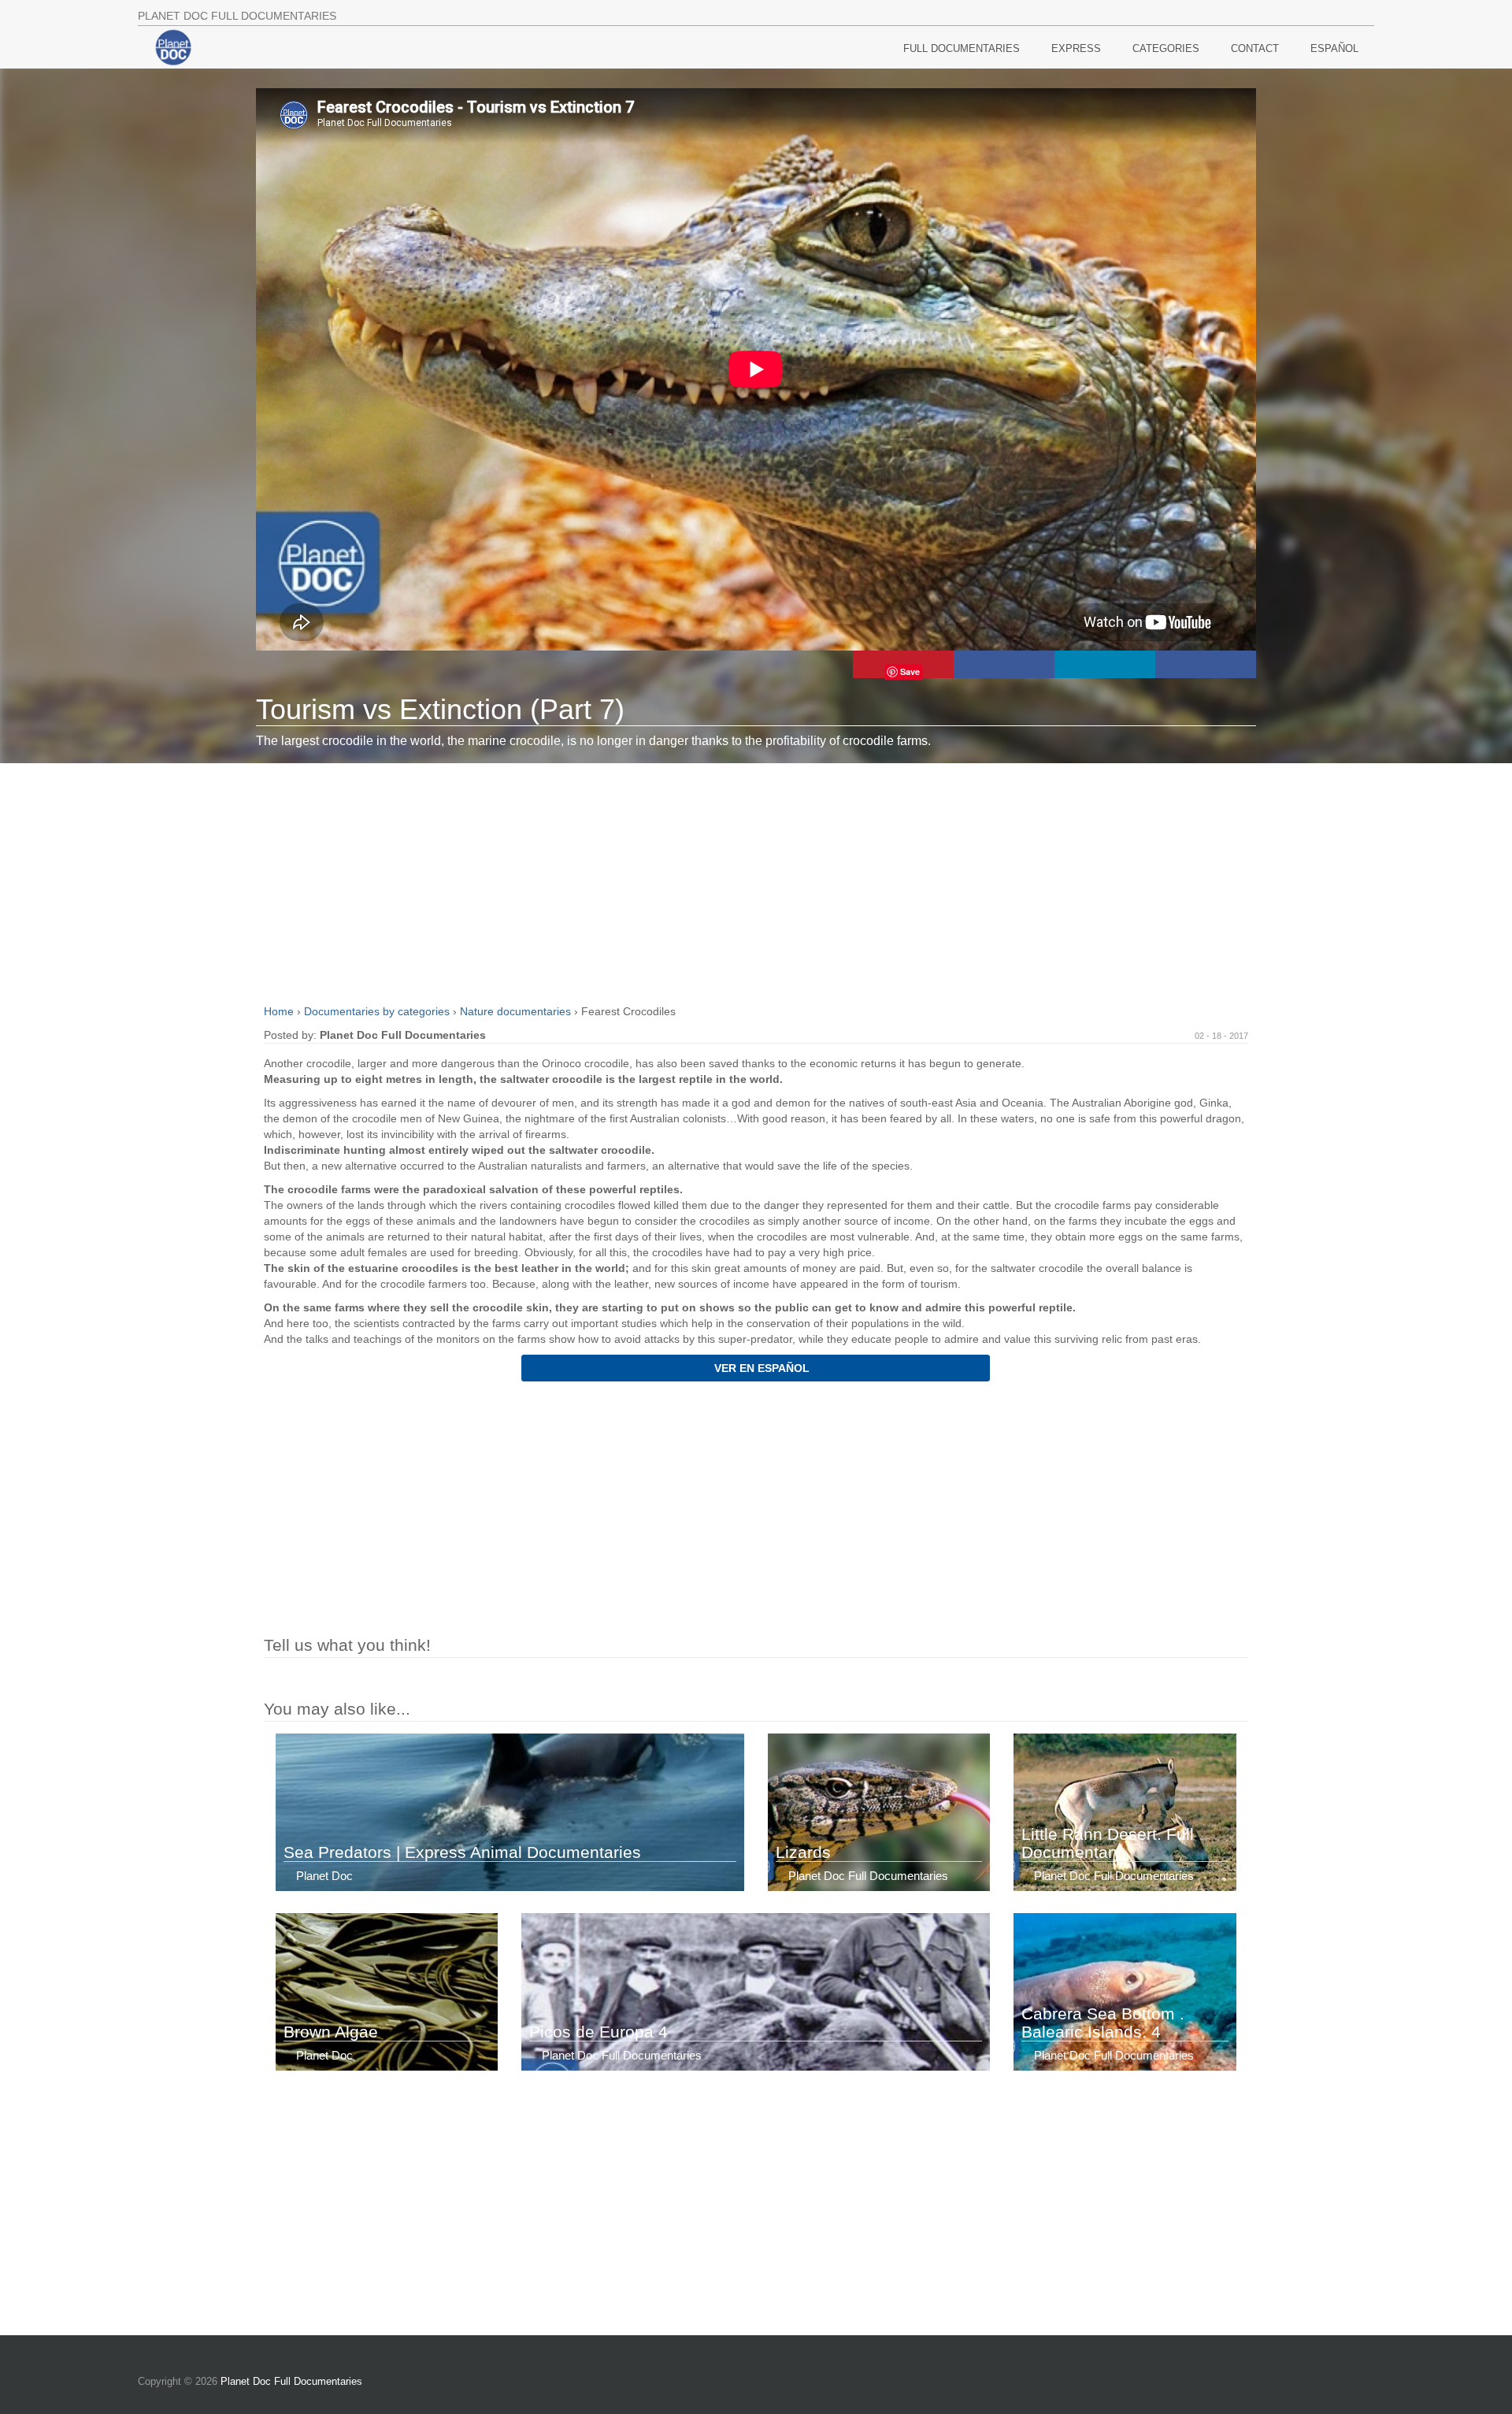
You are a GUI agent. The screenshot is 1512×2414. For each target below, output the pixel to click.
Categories (1166, 48)
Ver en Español (760, 1368)
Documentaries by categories (378, 1011)
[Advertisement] (736, 881)
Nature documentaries (517, 1011)
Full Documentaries (962, 48)
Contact (1255, 48)
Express (1076, 48)
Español (1334, 48)
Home (280, 1011)
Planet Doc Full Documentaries (291, 2381)
